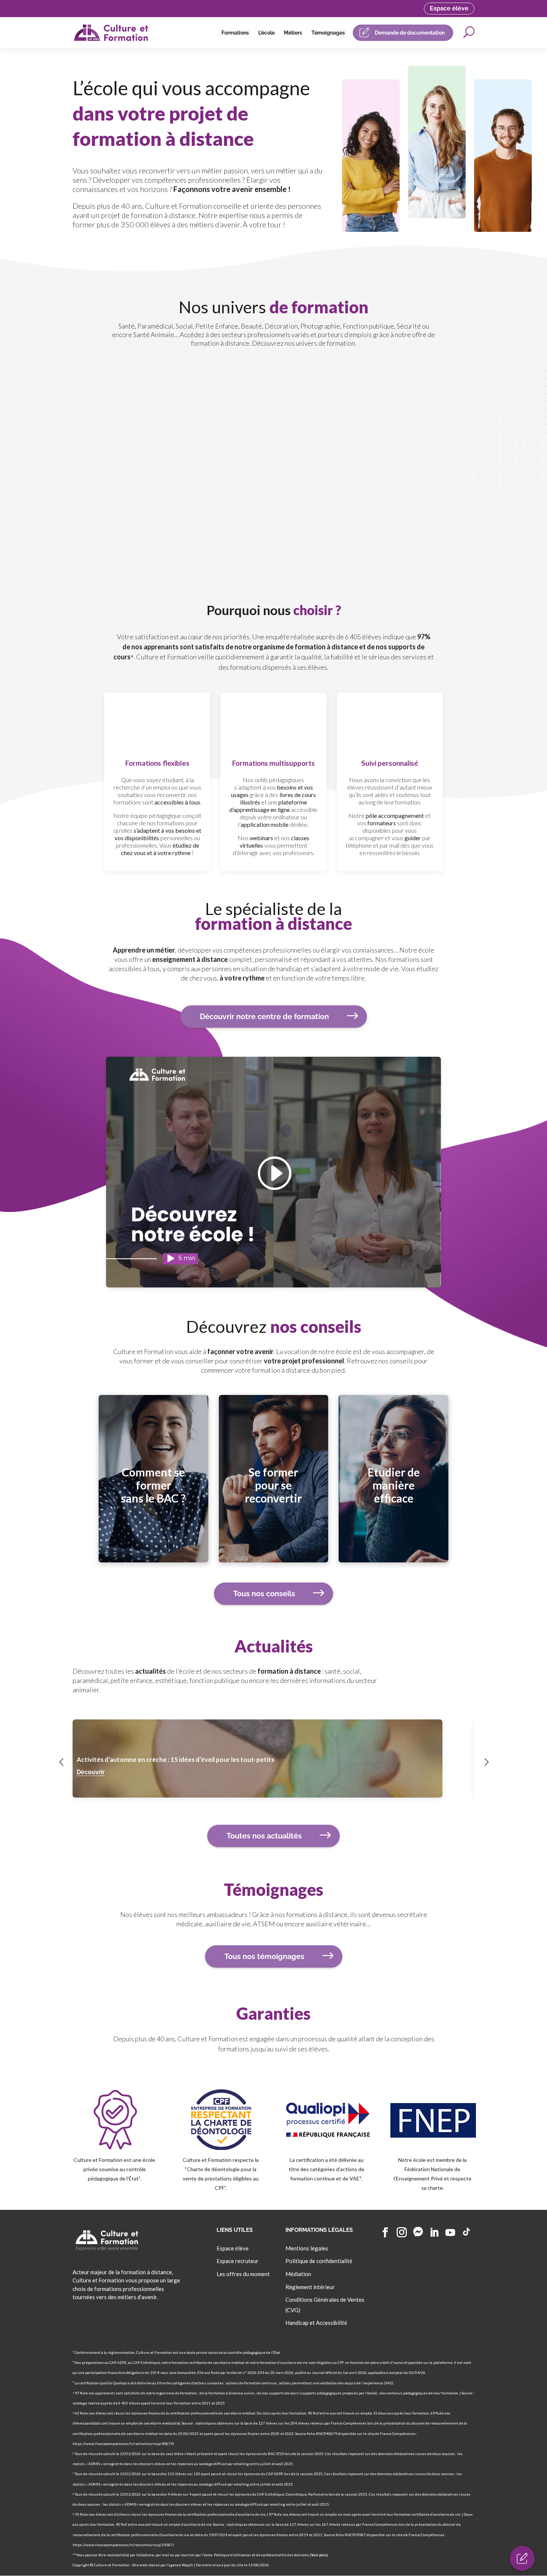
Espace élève (449, 8)
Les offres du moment (243, 2274)
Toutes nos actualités (264, 1836)
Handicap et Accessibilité (316, 2323)
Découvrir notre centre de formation (264, 1017)
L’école (266, 33)
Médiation (298, 2274)
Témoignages (328, 33)
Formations (235, 33)
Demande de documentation (410, 33)
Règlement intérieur (310, 2287)
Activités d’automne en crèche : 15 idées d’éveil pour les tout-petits (175, 1759)
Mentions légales (307, 2248)
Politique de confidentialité (319, 2261)
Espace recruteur (238, 2261)
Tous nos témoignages (264, 1956)
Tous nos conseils (264, 1594)
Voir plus (319, 2555)
